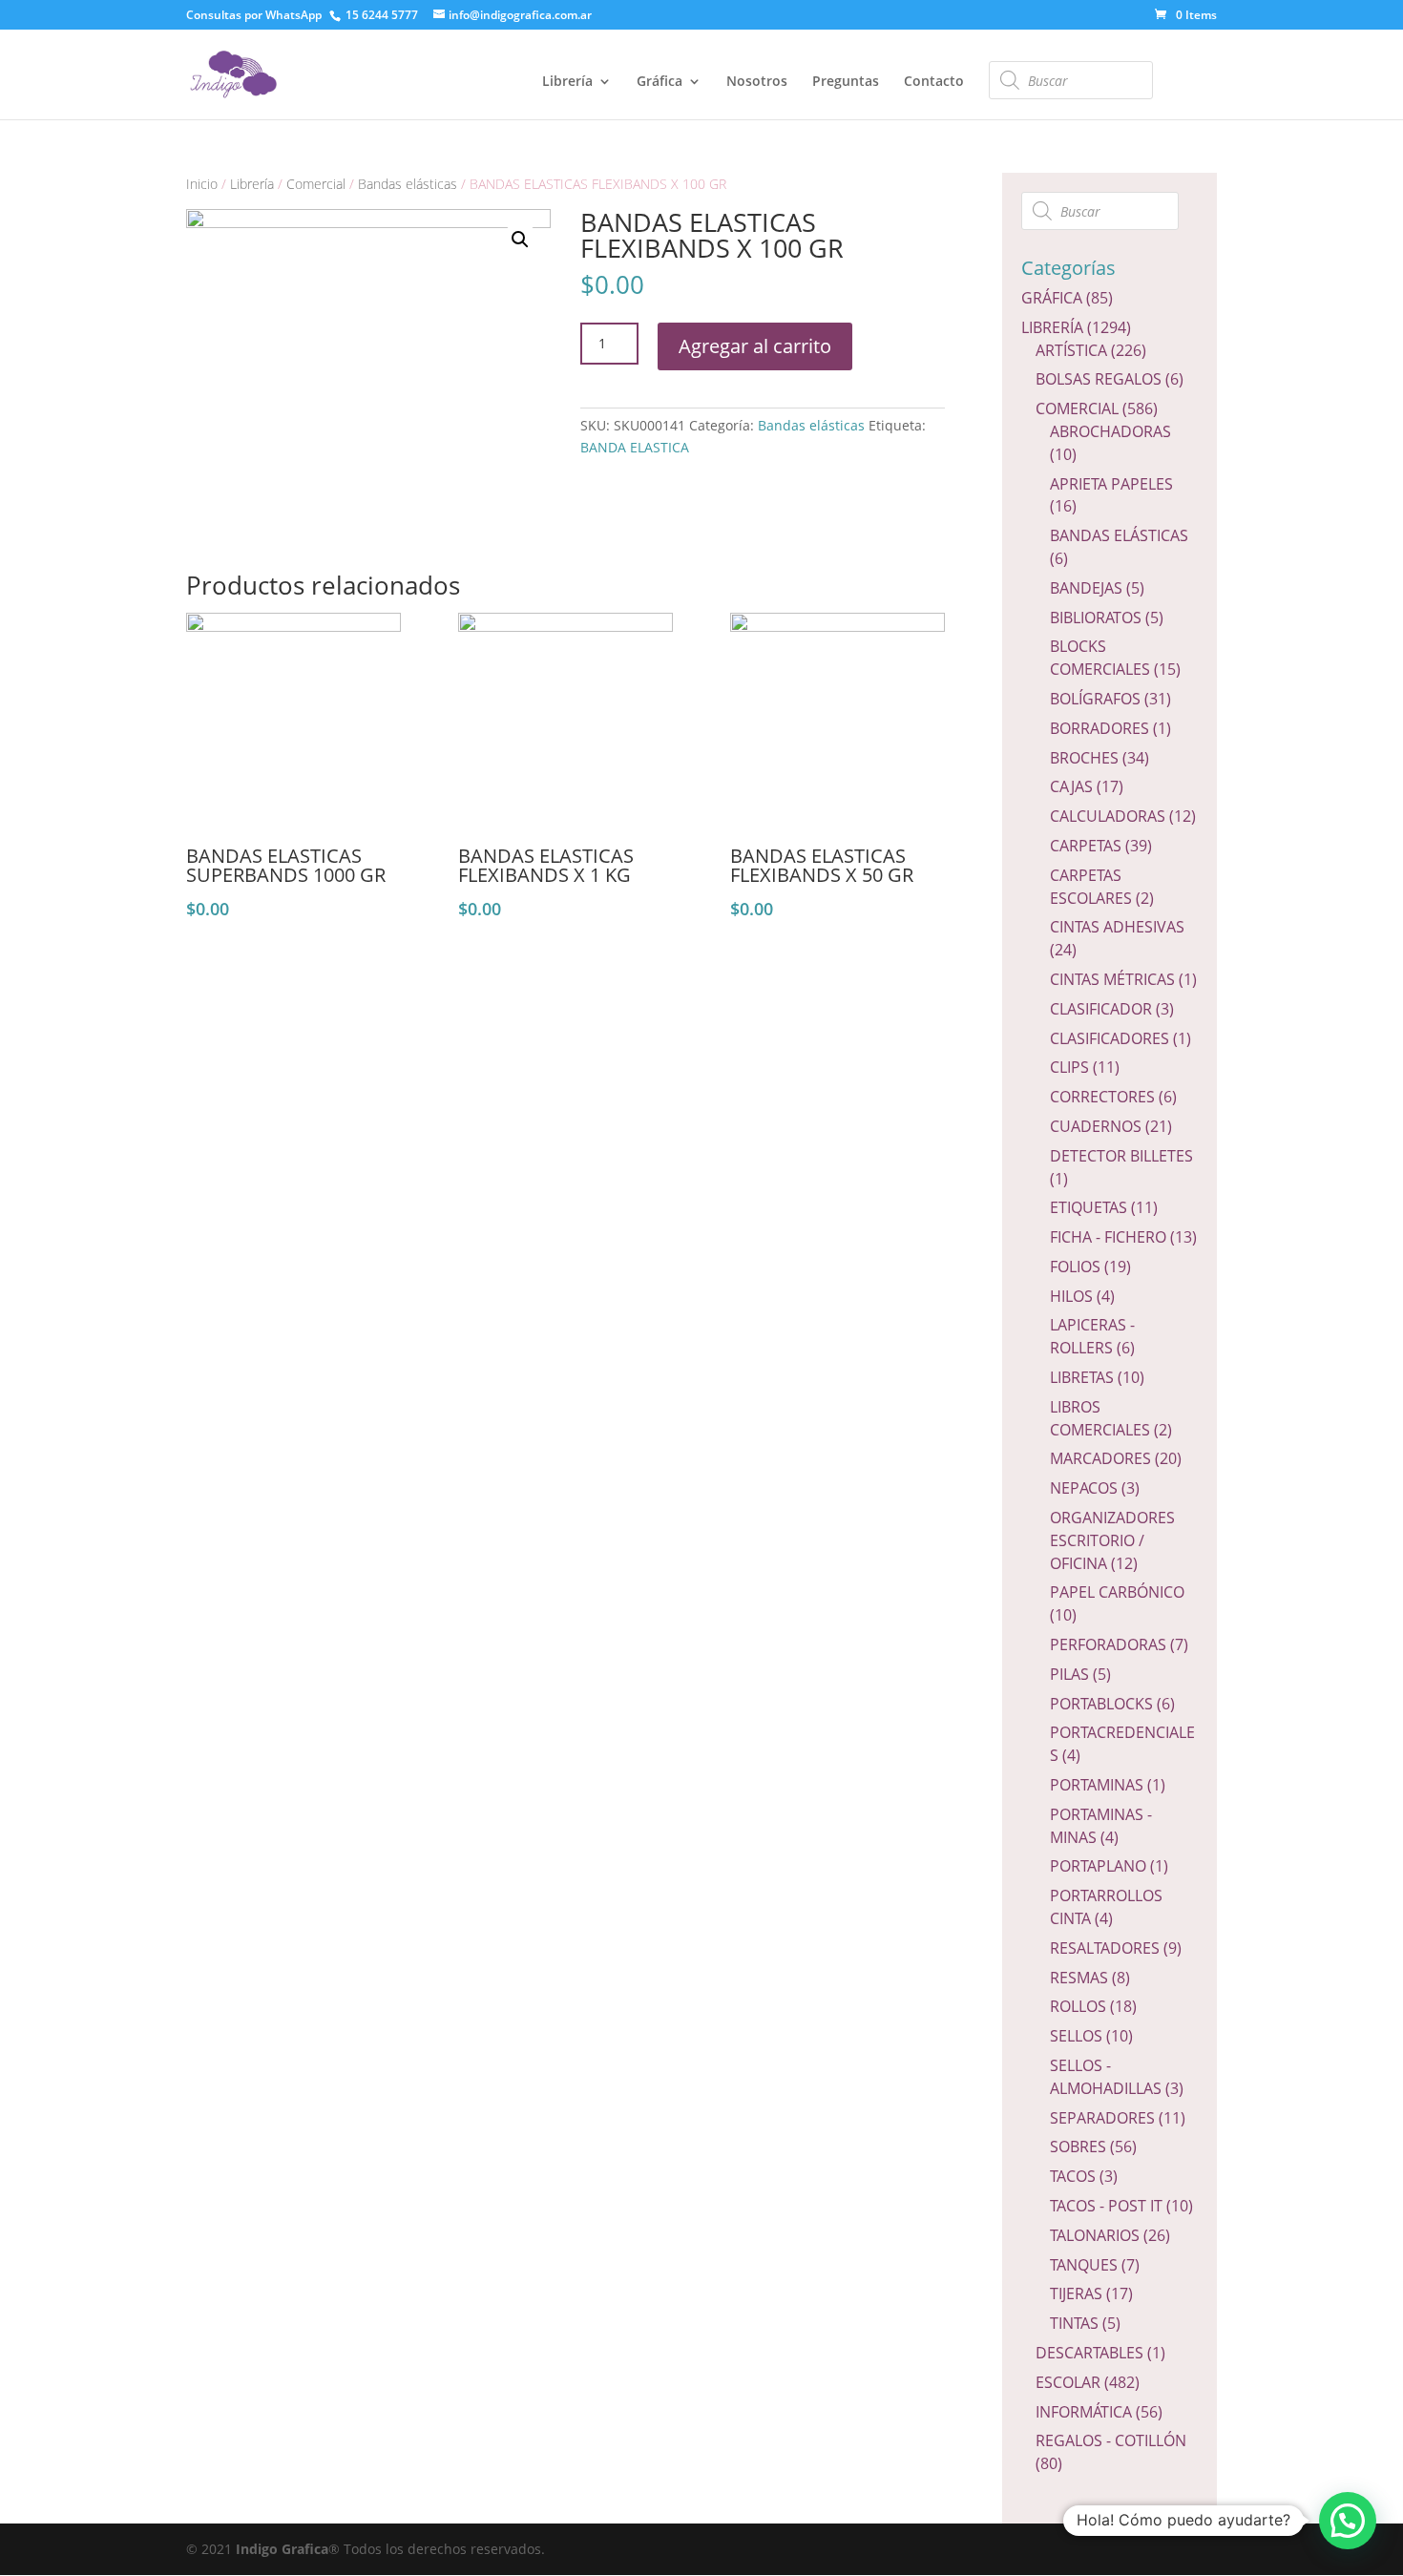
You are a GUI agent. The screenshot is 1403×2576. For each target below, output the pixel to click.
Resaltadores (1105, 1948)
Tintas (1074, 2323)
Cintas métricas (1112, 979)
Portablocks (1101, 1704)
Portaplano (1098, 1866)
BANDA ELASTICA (635, 447)
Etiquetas (1089, 1207)
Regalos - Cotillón (1111, 2440)
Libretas (1082, 1377)
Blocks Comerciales (1100, 658)
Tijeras (1076, 2293)
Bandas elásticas (408, 184)
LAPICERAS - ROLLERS (1092, 1336)
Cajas (1071, 786)
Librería (567, 82)
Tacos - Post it (1106, 2206)
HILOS (1071, 1296)
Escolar (1068, 2382)
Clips (1069, 1067)
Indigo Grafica (282, 2549)
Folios (1075, 1267)
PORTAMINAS (1097, 1785)
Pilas (1069, 1674)
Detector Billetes (1121, 1156)
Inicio (202, 184)
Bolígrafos (1095, 699)
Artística (1071, 350)
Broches (1084, 758)
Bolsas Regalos (1099, 379)
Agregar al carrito (755, 346)
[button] (1348, 2521)
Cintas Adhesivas (1117, 927)
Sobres (1078, 2147)
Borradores (1099, 728)
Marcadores (1100, 1458)
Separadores (1102, 2118)
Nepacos (1084, 1488)
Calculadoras (1108, 816)
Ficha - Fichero (1108, 1237)
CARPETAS (1086, 846)
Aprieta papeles (1111, 484)
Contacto (934, 82)
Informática (1084, 2412)
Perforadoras (1108, 1644)
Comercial (316, 184)
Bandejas (1086, 588)
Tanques (1084, 2265)
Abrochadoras (1110, 431)
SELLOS (1076, 2036)
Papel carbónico (1117, 1592)
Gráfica (660, 82)
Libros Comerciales (1100, 1418)
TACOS (1073, 2176)
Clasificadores (1110, 1038)
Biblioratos (1096, 618)
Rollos (1078, 2006)
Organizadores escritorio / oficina (1112, 1540)
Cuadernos (1096, 1126)
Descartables (1089, 2353)
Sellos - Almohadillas (1106, 2077)
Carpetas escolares (1091, 887)
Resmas (1079, 1978)
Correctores (1102, 1097)
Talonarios (1095, 2235)
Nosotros (757, 82)
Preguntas (846, 82)
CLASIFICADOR (1101, 1009)
